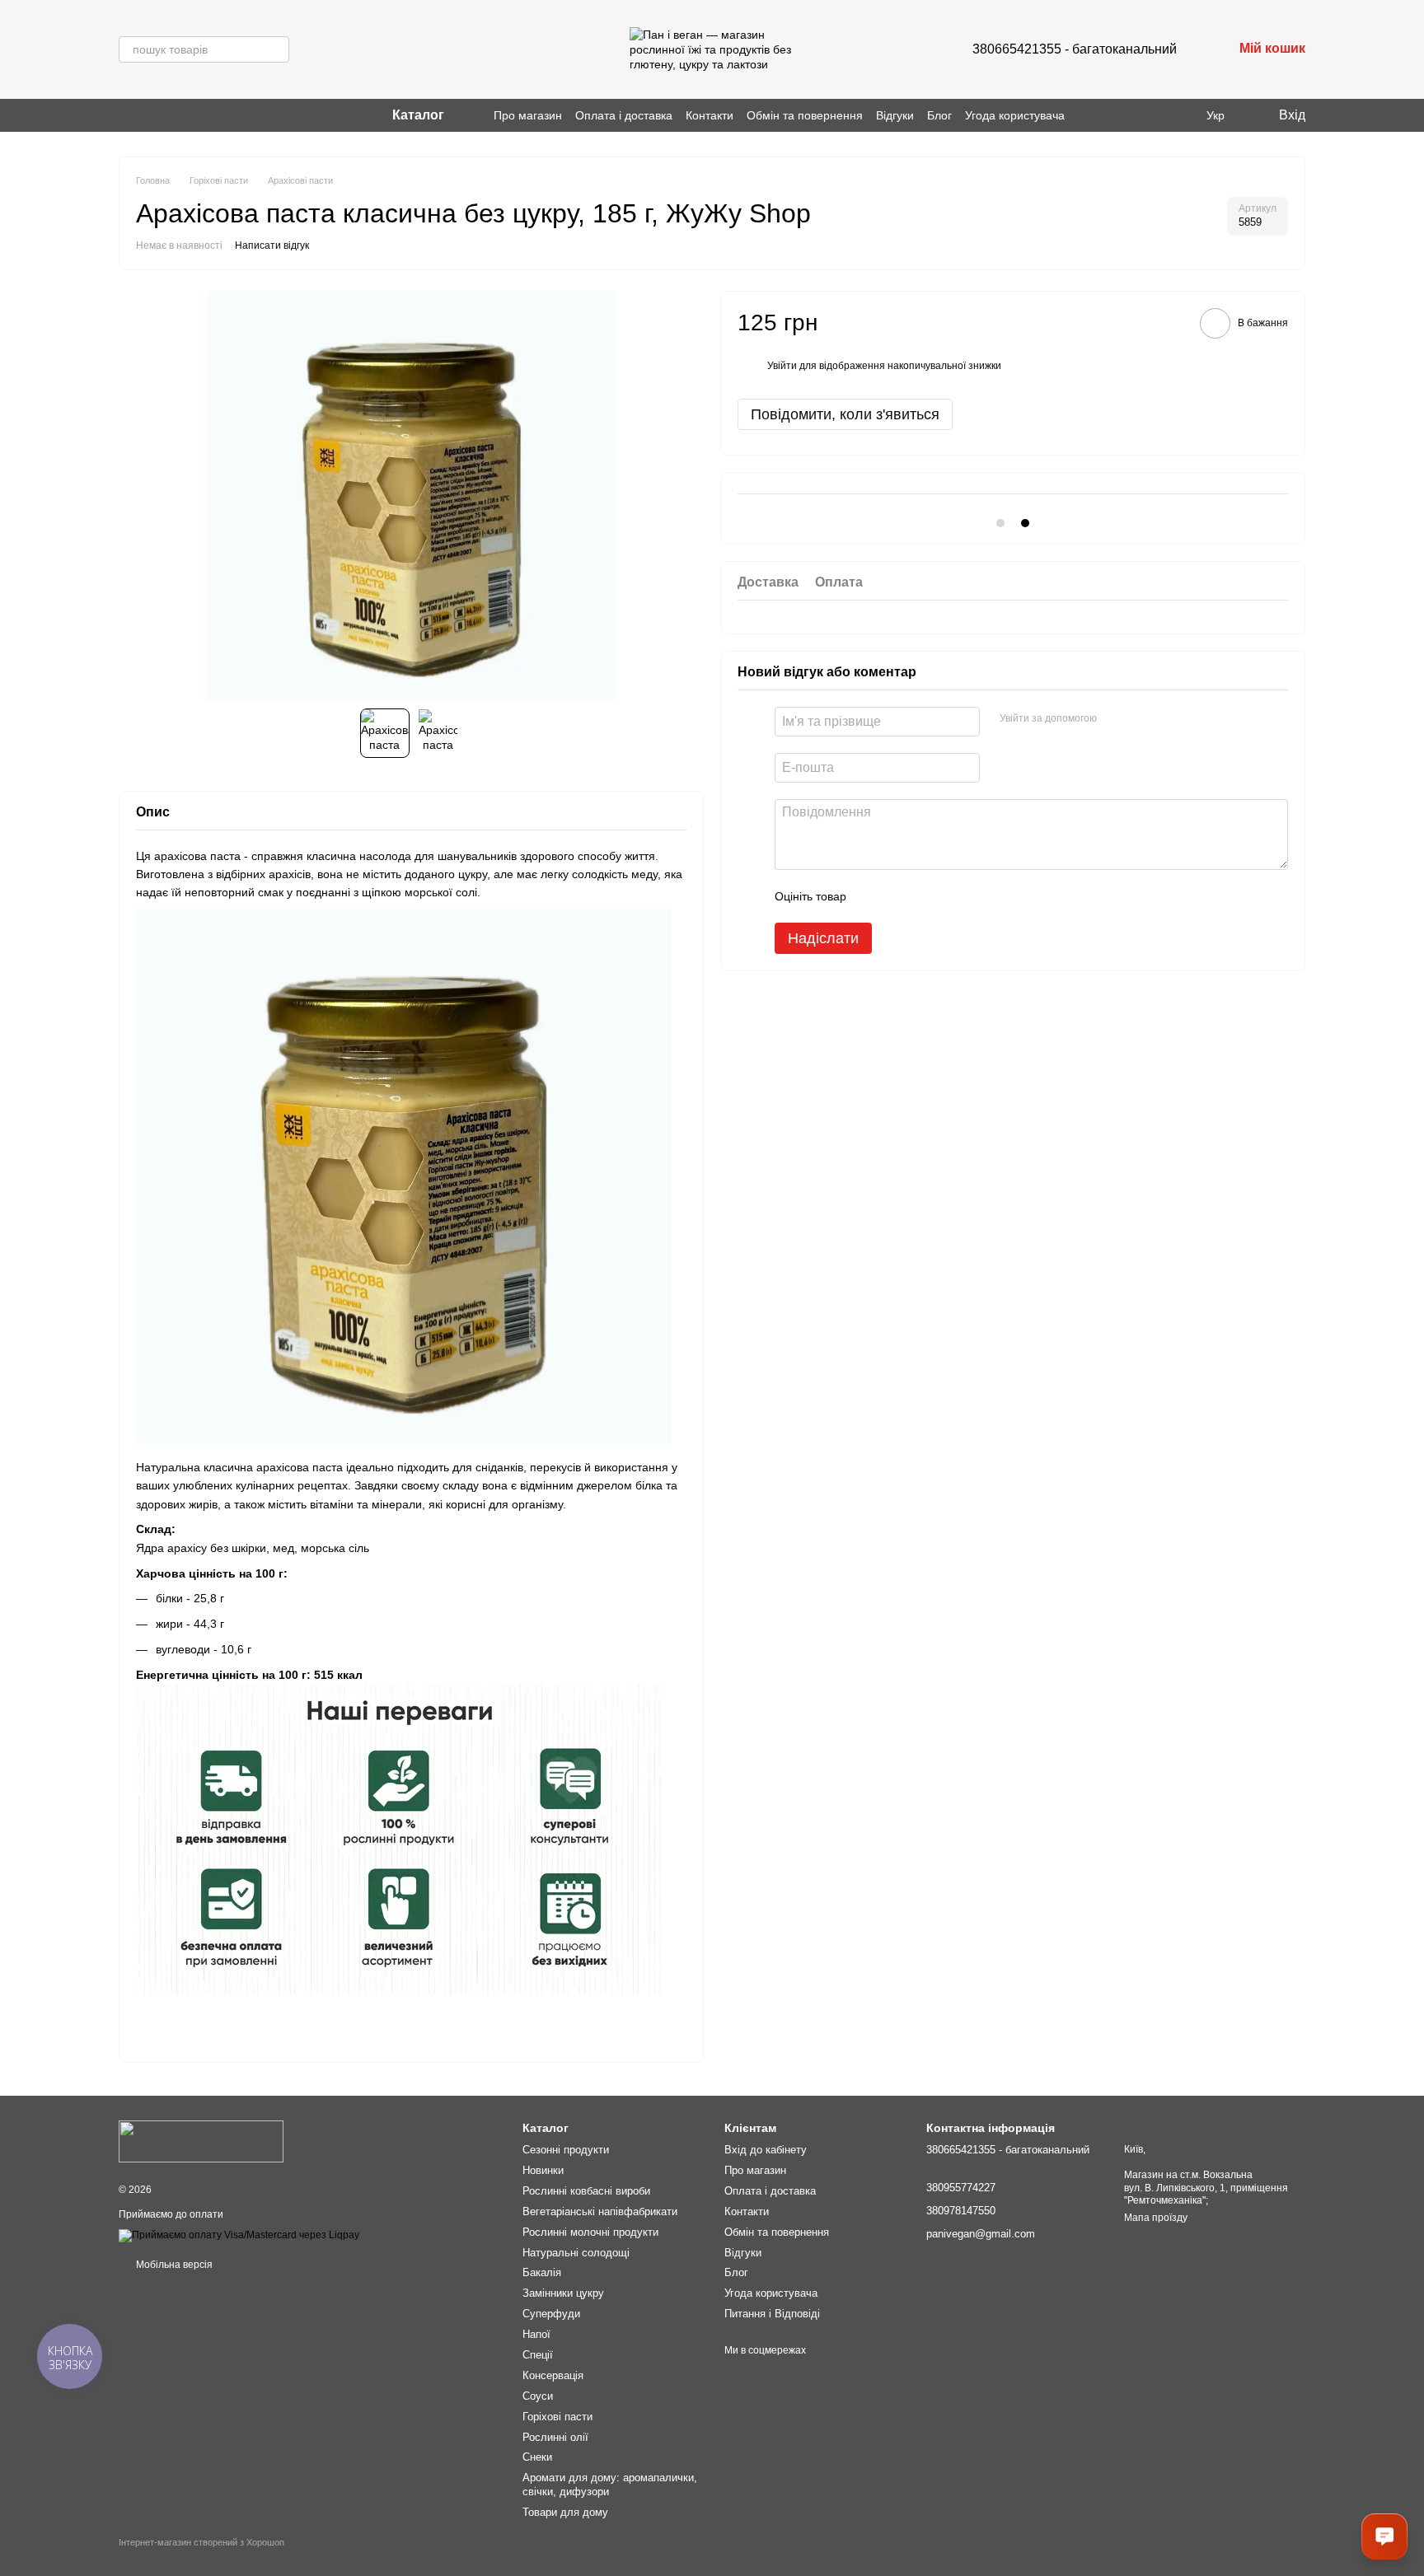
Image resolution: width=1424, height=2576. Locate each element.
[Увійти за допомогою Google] (1141, 718)
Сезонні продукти (566, 2150)
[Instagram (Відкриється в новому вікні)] (125, 115)
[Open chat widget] (1384, 2536)
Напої (536, 2334)
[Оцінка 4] (953, 895)
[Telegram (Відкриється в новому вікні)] (165, 115)
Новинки (543, 2170)
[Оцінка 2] (900, 895)
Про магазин (528, 115)
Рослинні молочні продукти (590, 2232)
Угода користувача (1015, 115)
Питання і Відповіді (772, 2314)
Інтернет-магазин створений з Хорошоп (201, 2542)
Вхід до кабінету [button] (766, 2150)
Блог (939, 115)
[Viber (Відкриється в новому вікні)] (145, 115)
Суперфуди (551, 2314)
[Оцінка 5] (979, 895)
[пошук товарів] (276, 49)
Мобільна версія (173, 2265)
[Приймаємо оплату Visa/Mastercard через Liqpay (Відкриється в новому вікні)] (239, 2236)
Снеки (537, 2457)
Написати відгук (272, 245)
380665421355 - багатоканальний (1075, 49)
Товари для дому (565, 2512)
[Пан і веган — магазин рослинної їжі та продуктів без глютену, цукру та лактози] (201, 2141)
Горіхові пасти (557, 2417)
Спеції (538, 2355)
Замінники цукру (563, 2293)
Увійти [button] (782, 366)
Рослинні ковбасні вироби (586, 2191)
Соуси (538, 2396)
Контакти (710, 115)
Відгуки (895, 115)
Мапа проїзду (1156, 2218)
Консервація (553, 2375)
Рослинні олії (555, 2437)
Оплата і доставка (624, 115)
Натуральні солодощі (576, 2253)
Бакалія (542, 2272)
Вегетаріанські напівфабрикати (600, 2211)
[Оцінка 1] (874, 895)
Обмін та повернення (805, 115)
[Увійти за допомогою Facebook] (1115, 718)
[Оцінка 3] (926, 895)
